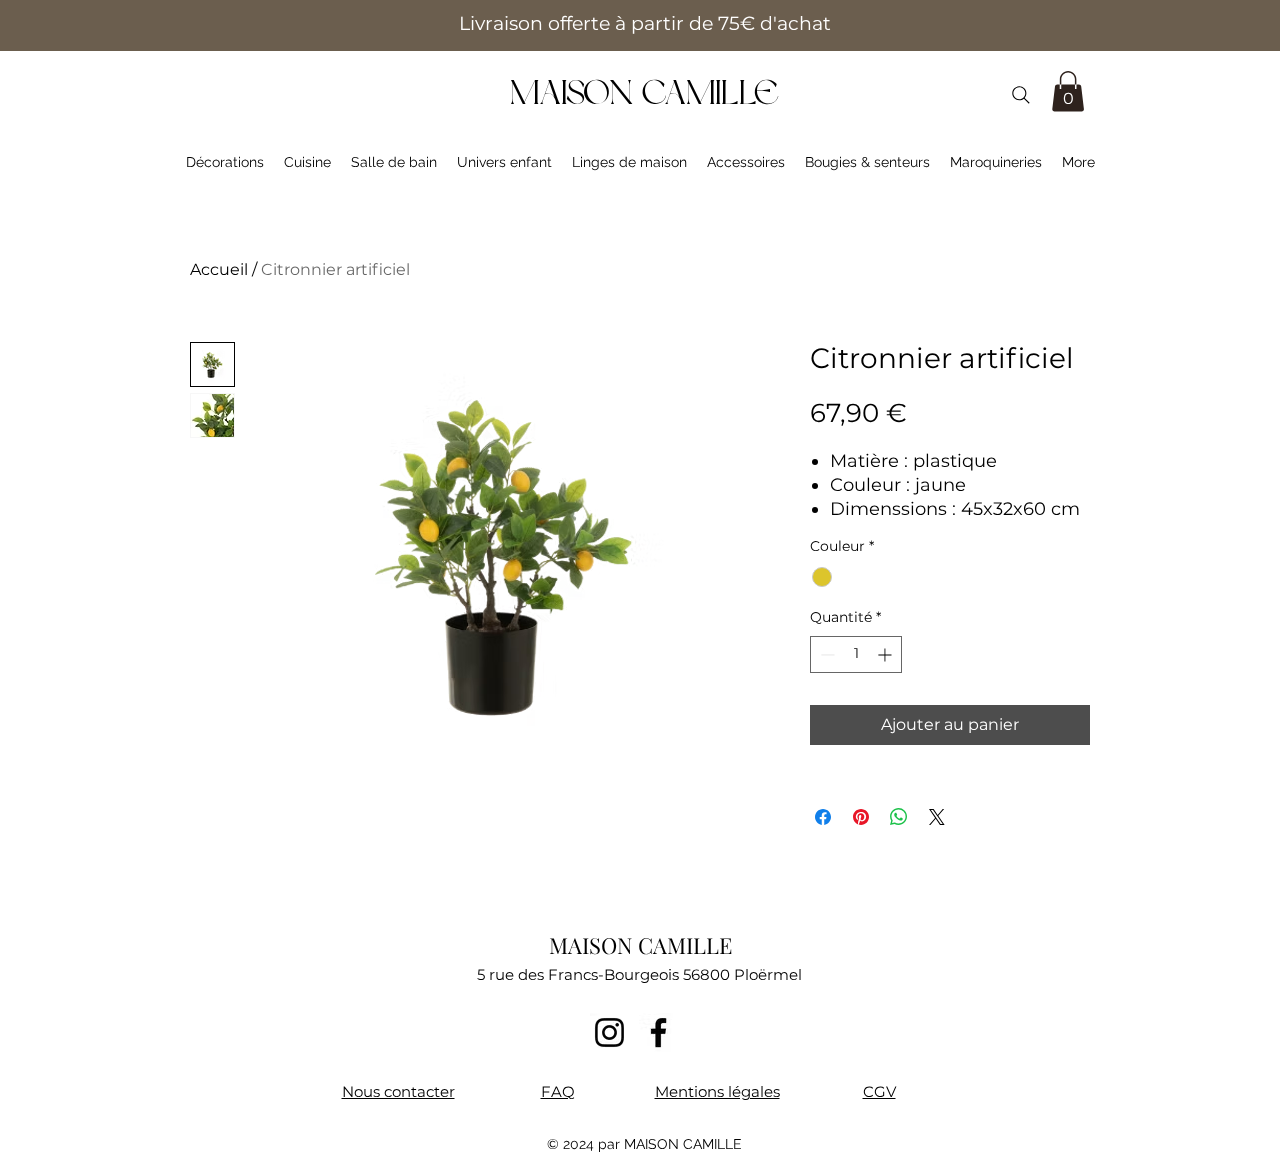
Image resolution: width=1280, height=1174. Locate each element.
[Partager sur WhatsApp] (899, 817)
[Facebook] (658, 1032)
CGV (879, 1091)
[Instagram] (609, 1032)
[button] (1068, 91)
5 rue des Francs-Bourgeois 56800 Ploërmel (639, 974)
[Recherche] (1021, 95)
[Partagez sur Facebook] (823, 817)
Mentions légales (717, 1091)
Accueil (219, 269)
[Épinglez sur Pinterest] (861, 817)
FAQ (558, 1091)
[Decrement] (825, 654)
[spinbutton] (856, 654)
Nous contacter (398, 1091)
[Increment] (886, 654)
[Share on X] (937, 817)
